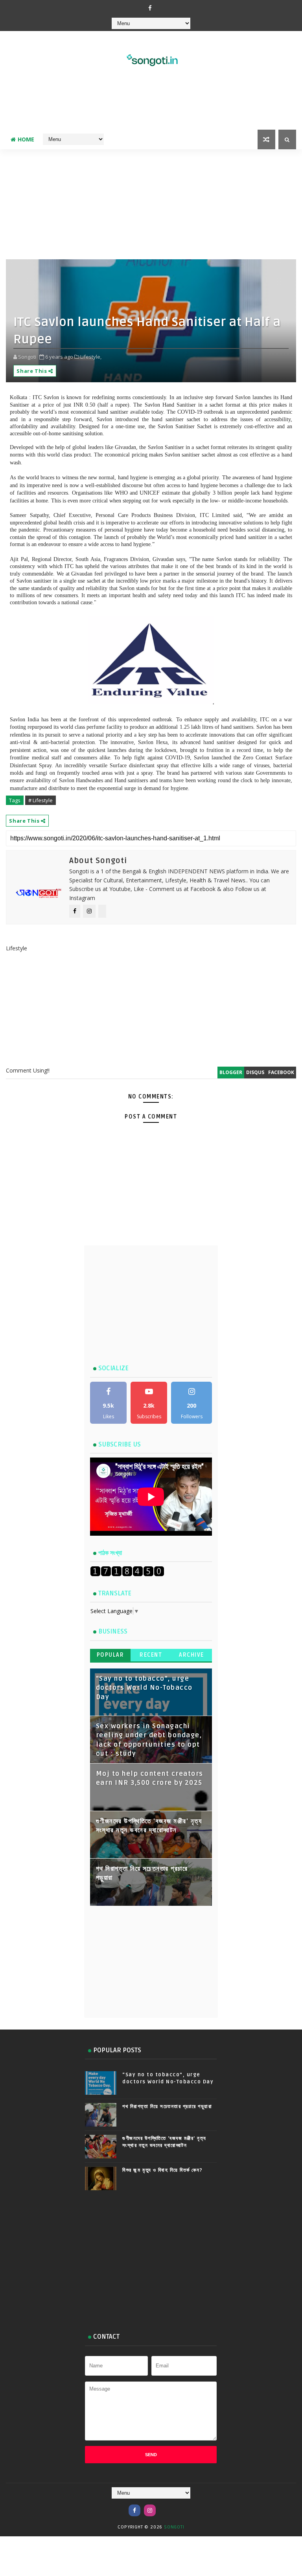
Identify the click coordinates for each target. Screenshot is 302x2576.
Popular (110, 1655)
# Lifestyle (41, 800)
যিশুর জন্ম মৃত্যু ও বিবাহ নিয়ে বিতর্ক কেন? (163, 2170)
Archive (192, 1655)
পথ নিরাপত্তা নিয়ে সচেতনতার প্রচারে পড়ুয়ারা (167, 2107)
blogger (231, 1072)
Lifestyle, (91, 357)
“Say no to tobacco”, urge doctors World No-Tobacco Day (144, 1688)
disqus (255, 1072)
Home (26, 139)
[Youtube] (165, 2506)
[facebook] (150, 8)
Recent (151, 1655)
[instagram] (150, 2510)
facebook (281, 1072)
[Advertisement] (151, 104)
